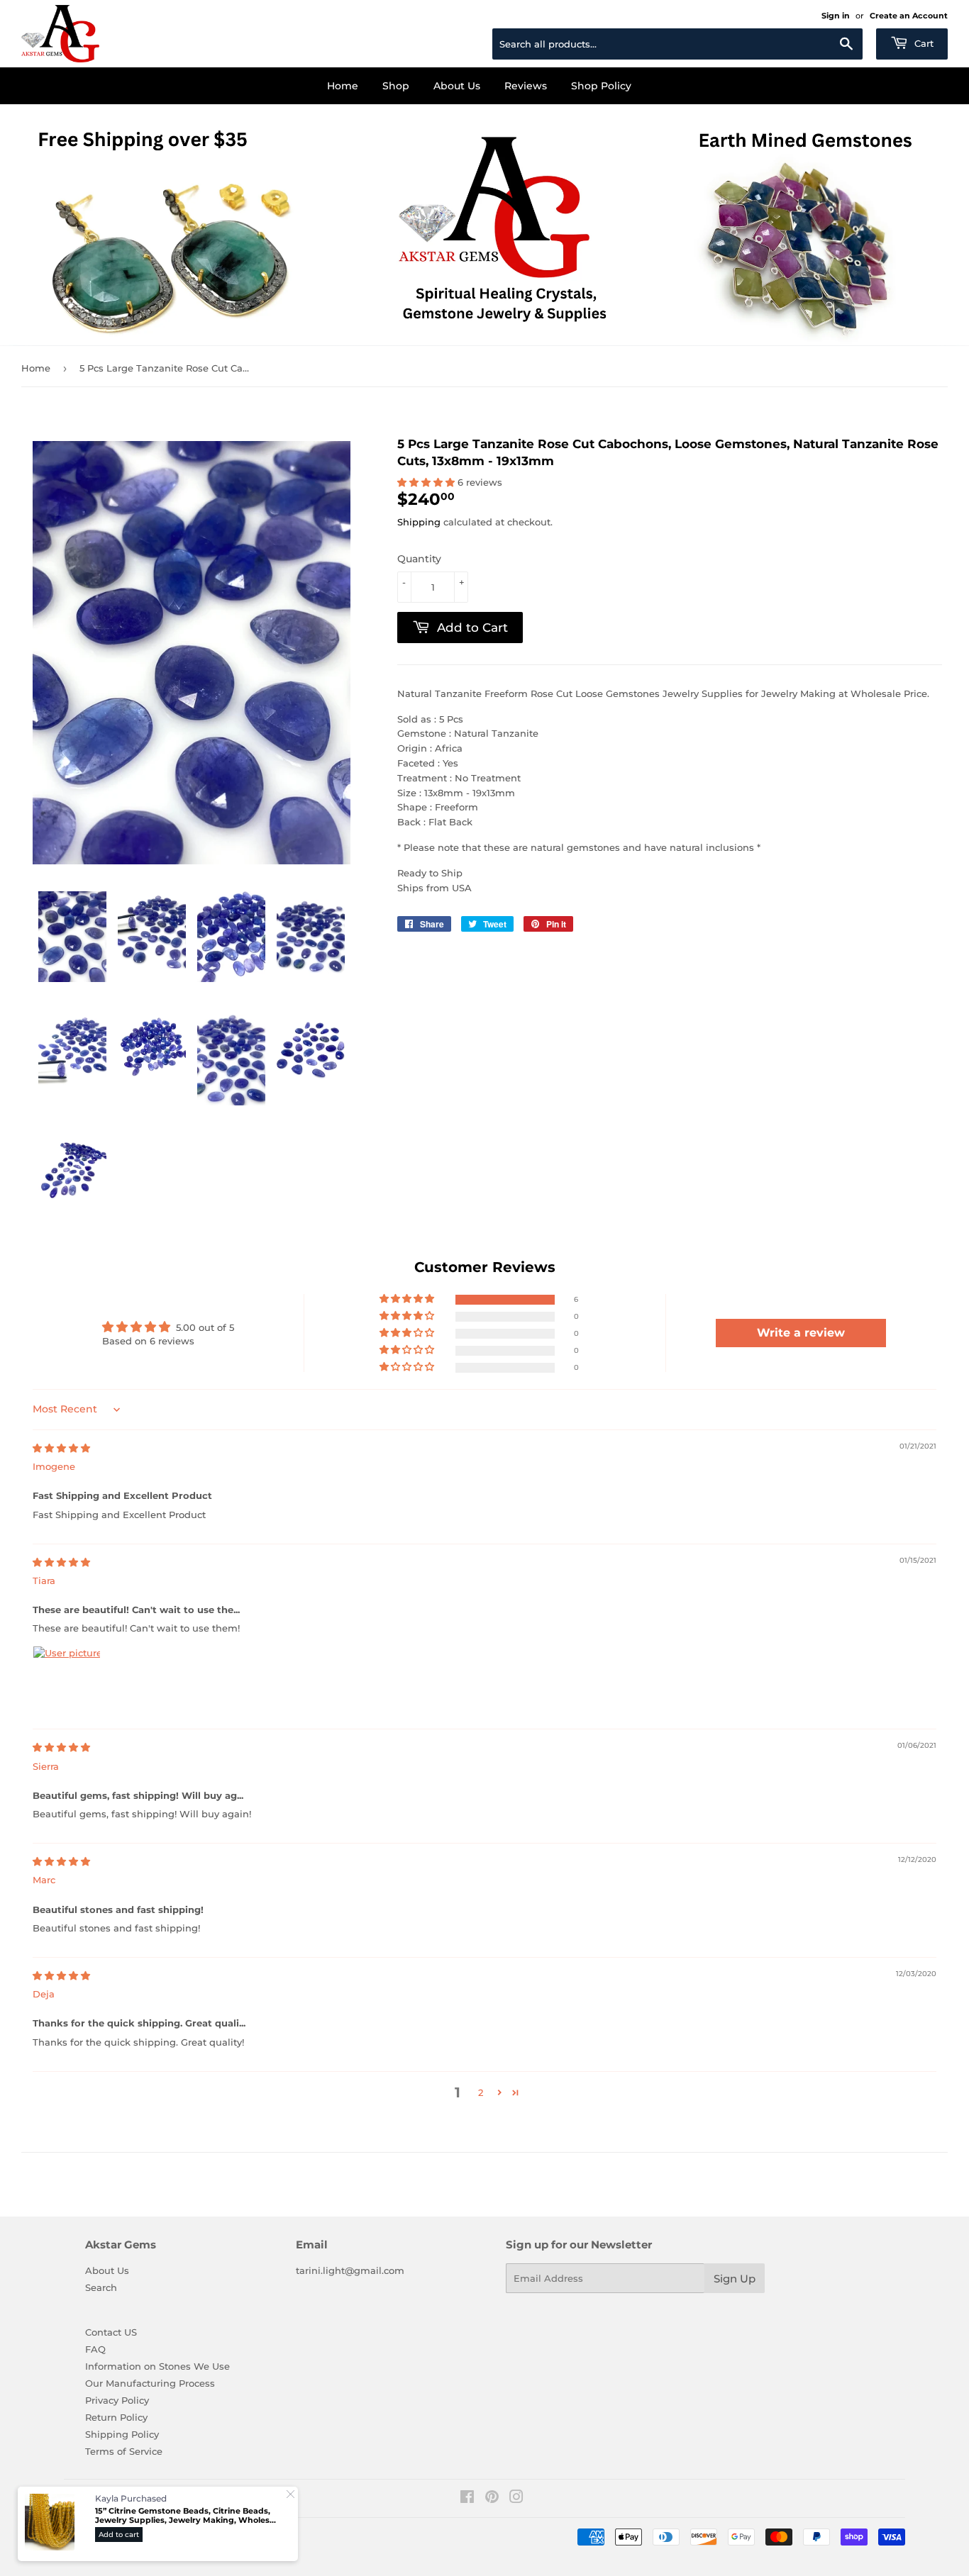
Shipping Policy (122, 2434)
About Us (457, 86)
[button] (427, 482)
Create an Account (909, 16)
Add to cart (119, 2535)
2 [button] (481, 2092)
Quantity (419, 559)
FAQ (95, 2349)
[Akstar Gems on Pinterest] (492, 2499)
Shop (396, 86)
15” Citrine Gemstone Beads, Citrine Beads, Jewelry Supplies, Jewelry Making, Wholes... (186, 2515)
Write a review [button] (801, 1333)
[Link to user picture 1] (67, 1680)
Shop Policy (601, 86)
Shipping (419, 522)
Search (101, 2287)
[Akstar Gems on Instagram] (516, 2499)
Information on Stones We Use (157, 2366)
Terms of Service (124, 2451)
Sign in (836, 16)
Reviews (526, 86)
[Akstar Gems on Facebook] (467, 2499)
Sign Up (735, 2279)
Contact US (111, 2332)
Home (343, 86)
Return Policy (116, 2417)
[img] (61, 1448)
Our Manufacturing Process (150, 2383)
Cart (923, 43)
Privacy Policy (117, 2400)
